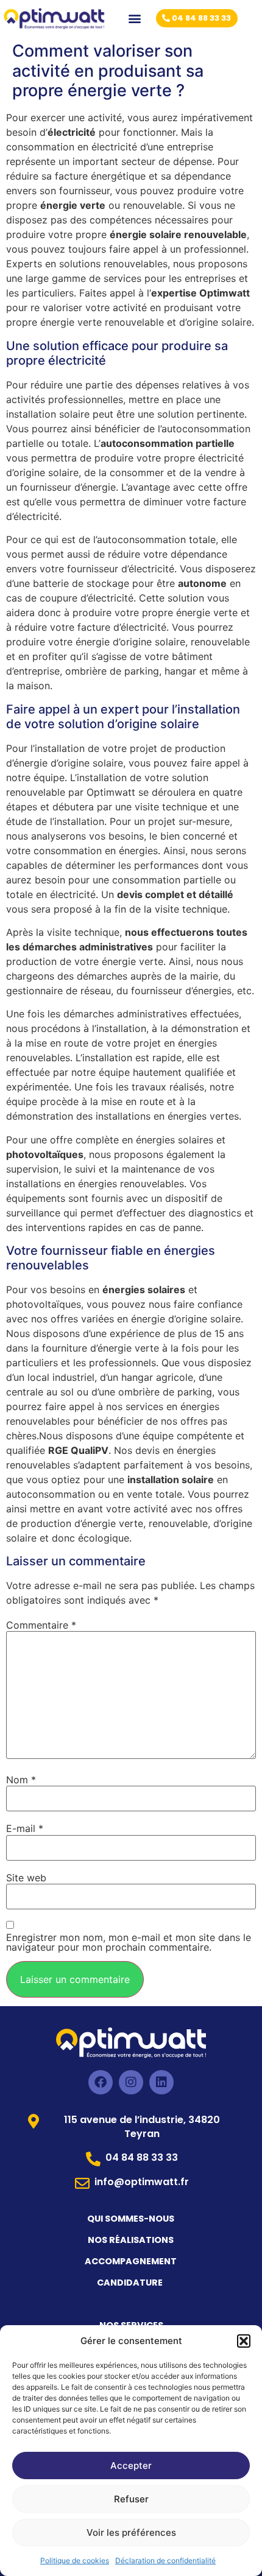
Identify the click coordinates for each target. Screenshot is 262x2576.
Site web (26, 1878)
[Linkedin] (161, 2082)
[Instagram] (131, 2082)
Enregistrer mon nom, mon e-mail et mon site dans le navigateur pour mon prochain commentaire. (129, 1942)
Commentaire (41, 1625)
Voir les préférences (131, 2532)
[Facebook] (101, 2082)
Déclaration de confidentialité (165, 2560)
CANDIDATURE (131, 2283)
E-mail (25, 1828)
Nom (21, 1780)
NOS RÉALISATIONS (131, 2240)
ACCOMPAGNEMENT (131, 2261)
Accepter (131, 2465)
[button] (244, 2341)
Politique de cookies (75, 2560)
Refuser (131, 2499)
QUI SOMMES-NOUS (131, 2219)
